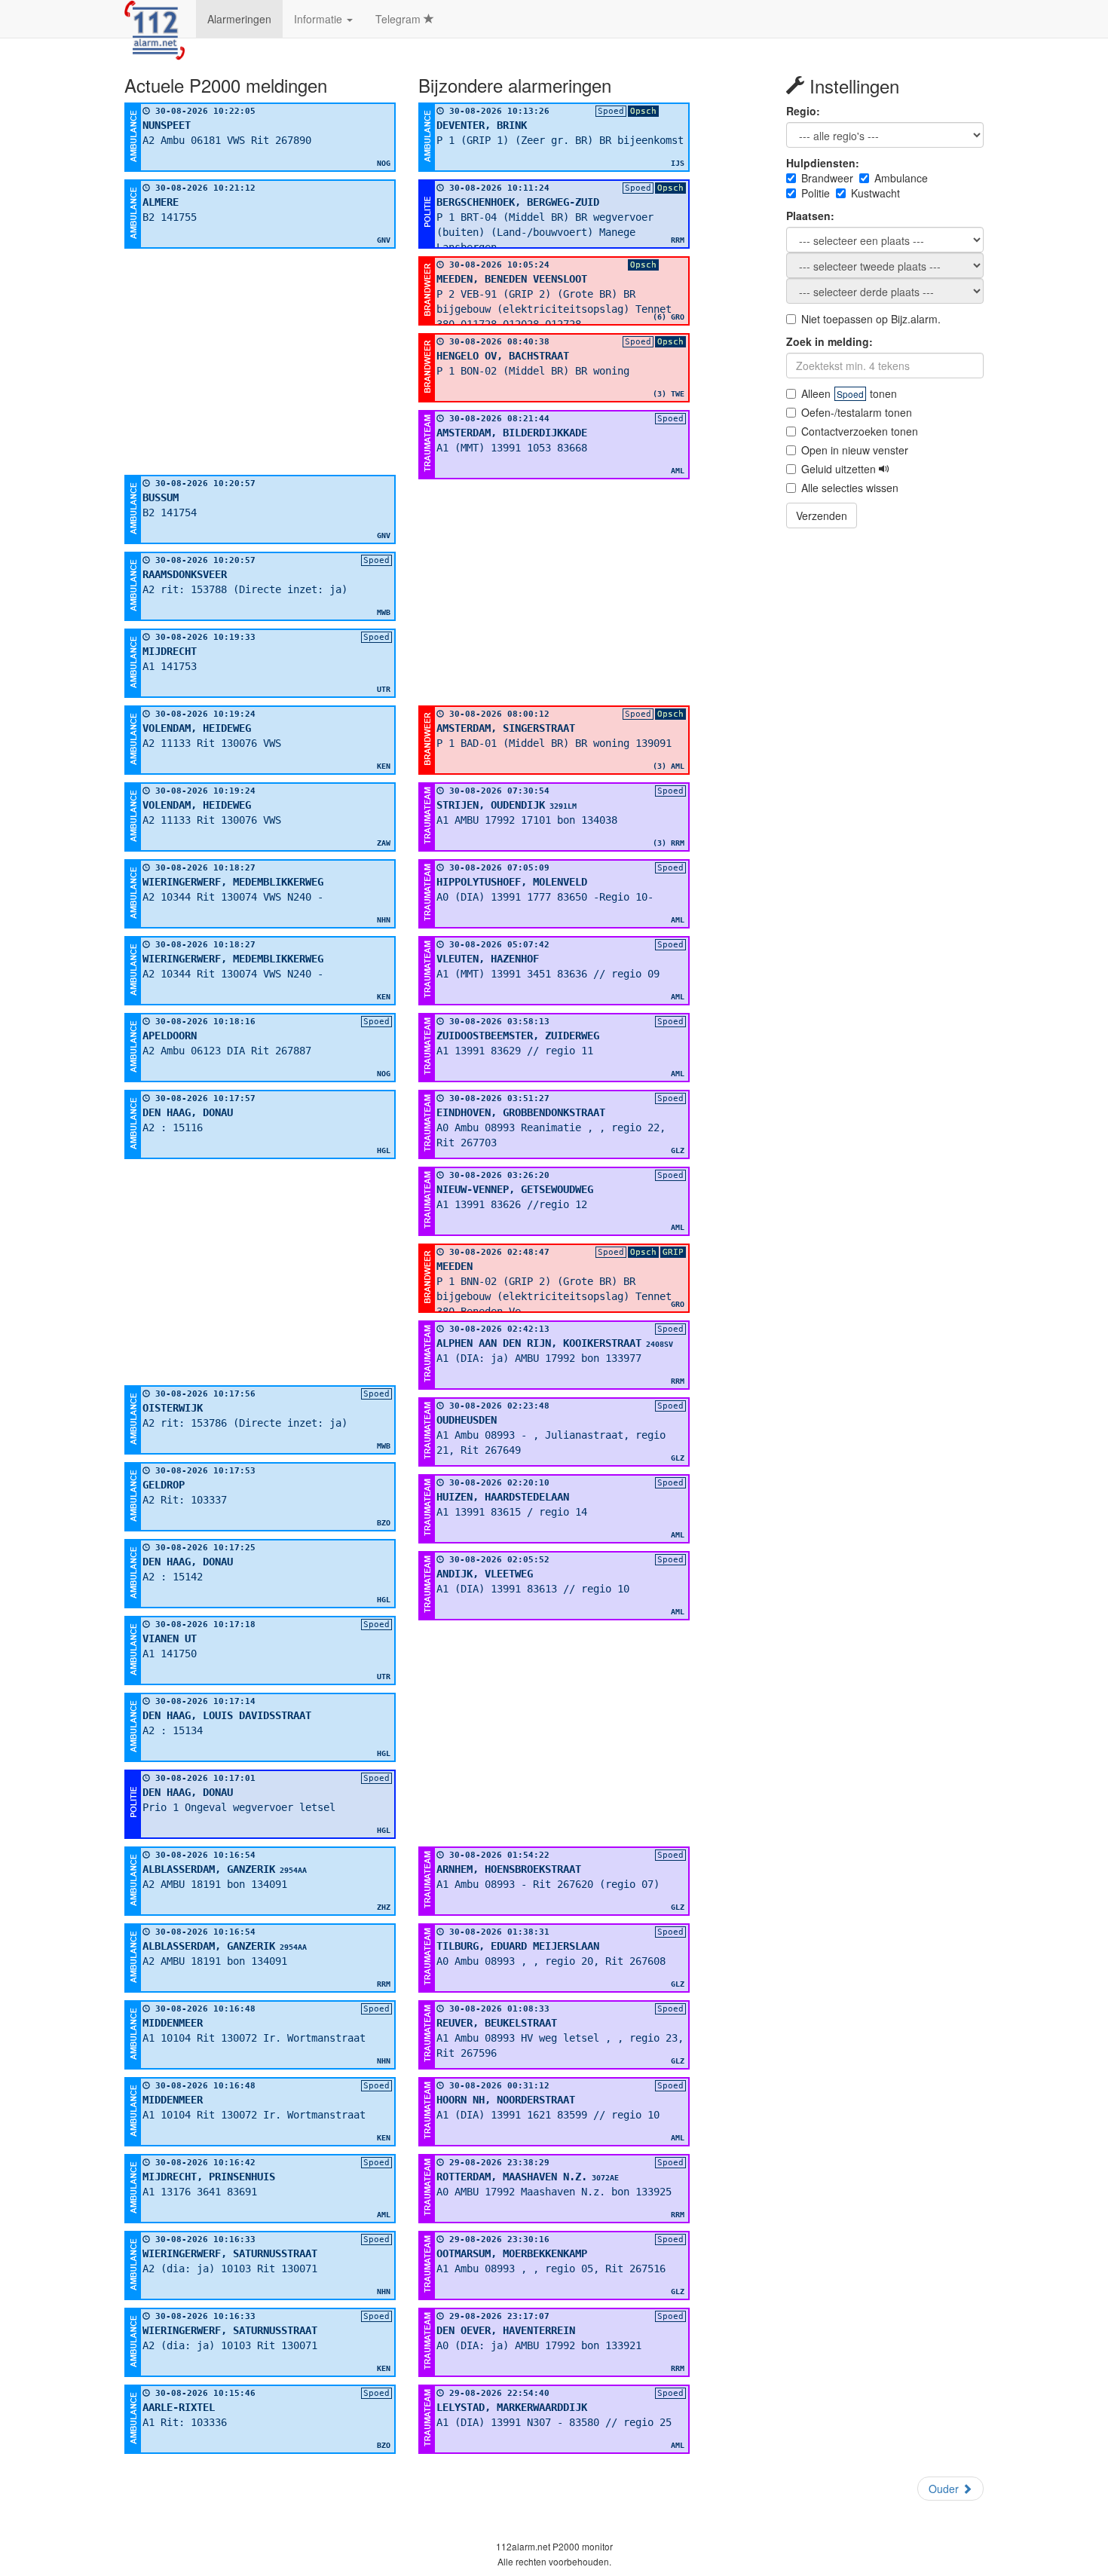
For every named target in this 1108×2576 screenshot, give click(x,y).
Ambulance (901, 178)
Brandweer (827, 178)
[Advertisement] (260, 362)
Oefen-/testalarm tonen (857, 412)
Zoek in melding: (829, 341)
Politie (816, 193)
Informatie (320, 19)
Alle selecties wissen (850, 488)
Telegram (399, 19)
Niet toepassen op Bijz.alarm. (871, 319)
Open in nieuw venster (855, 450)
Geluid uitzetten (840, 469)
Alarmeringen (239, 19)
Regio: (803, 111)
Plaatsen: (810, 216)
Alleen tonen (849, 393)
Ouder (945, 2489)
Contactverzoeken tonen (860, 431)
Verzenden (822, 516)
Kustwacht (875, 193)
